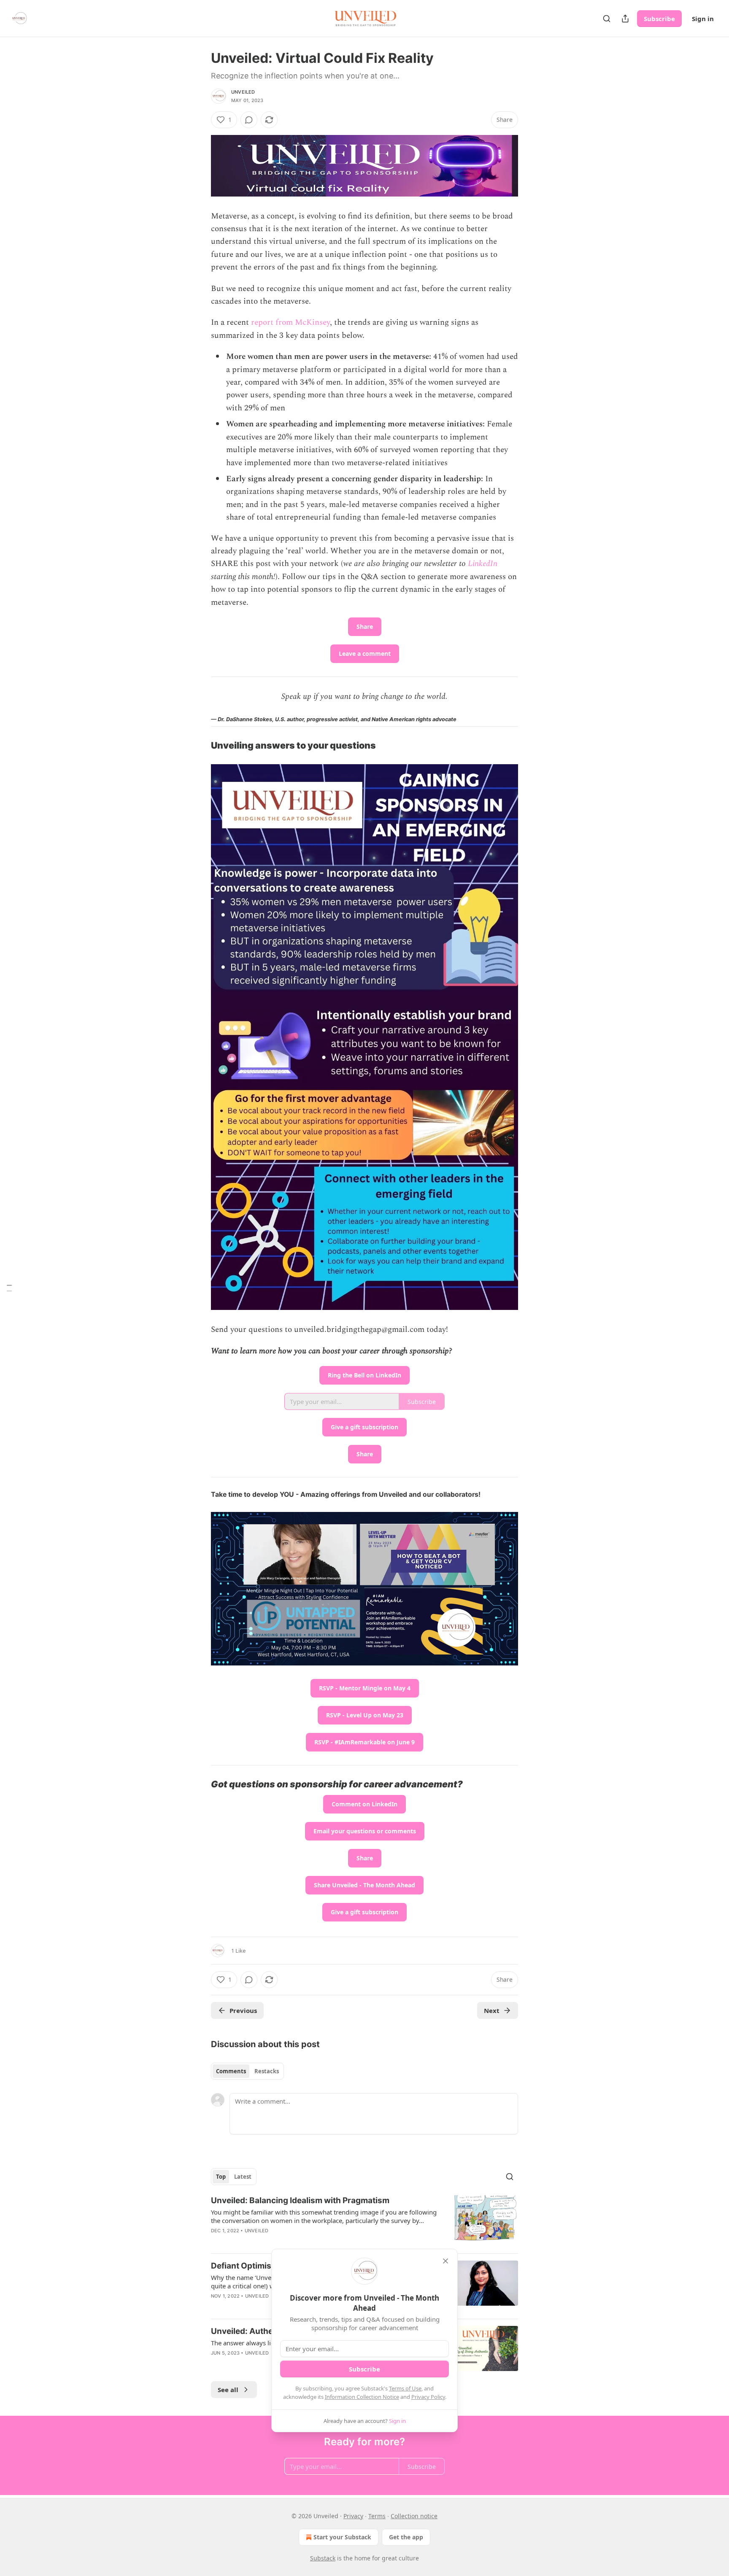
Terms (377, 2516)
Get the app (406, 2537)
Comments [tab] (231, 2071)
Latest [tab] (243, 2177)
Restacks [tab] (267, 2071)
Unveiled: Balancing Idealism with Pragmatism (300, 2200)
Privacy (353, 2516)
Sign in (703, 19)
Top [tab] (221, 2177)
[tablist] (247, 2071)
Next (492, 2010)
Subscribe (659, 19)
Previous (243, 2010)
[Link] (199, 746)
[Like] (216, 2364)
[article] (364, 2221)
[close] (445, 2261)
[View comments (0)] (249, 120)
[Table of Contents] (9, 1288)
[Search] (607, 19)
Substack (323, 2558)
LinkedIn (483, 564)
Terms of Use (405, 2388)
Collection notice (414, 2516)
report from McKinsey (290, 322)
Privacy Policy (428, 2397)
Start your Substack (342, 2537)
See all (228, 2390)
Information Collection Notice (362, 2397)
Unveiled (243, 92)
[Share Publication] (625, 19)
